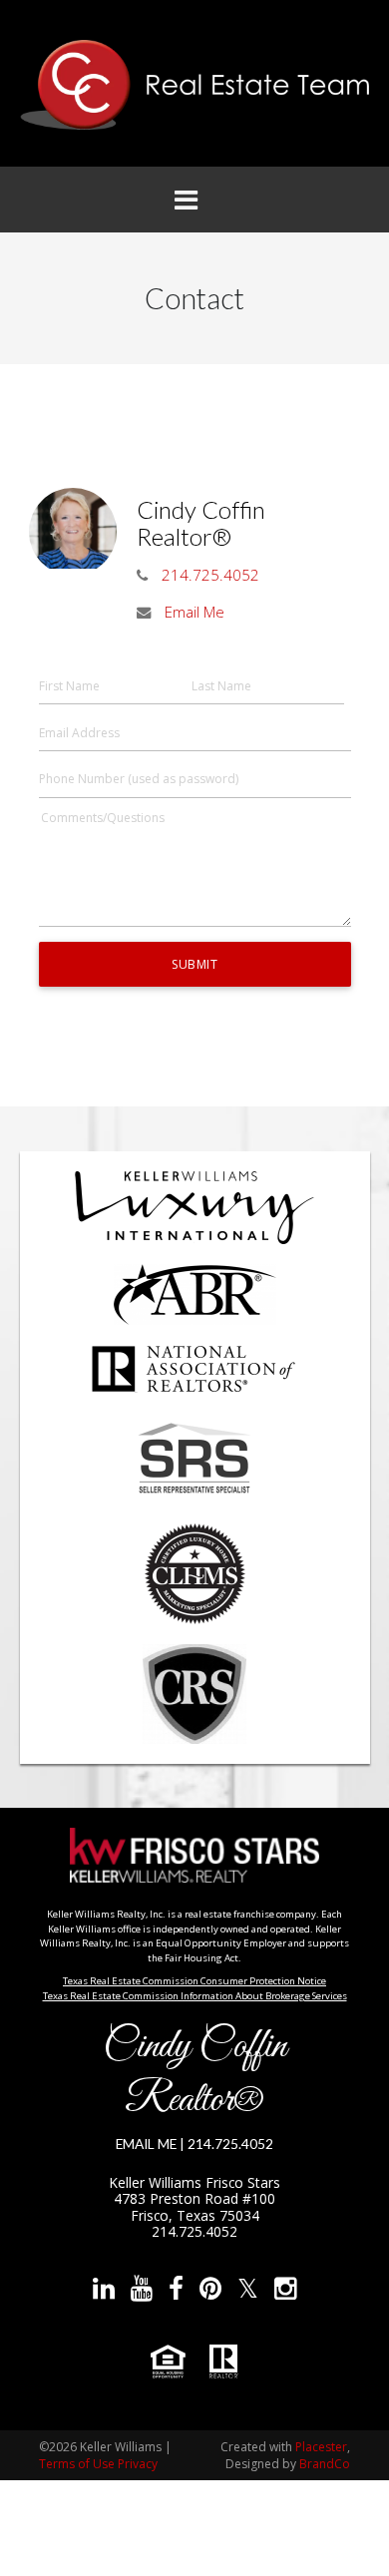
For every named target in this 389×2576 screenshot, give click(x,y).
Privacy (138, 2464)
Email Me (194, 612)
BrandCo (325, 2464)
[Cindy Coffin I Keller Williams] (195, 85)
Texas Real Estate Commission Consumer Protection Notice (194, 1981)
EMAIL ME (146, 2144)
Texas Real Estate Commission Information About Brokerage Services (195, 1996)
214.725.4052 (210, 575)
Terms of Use (77, 2464)
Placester (321, 2447)
